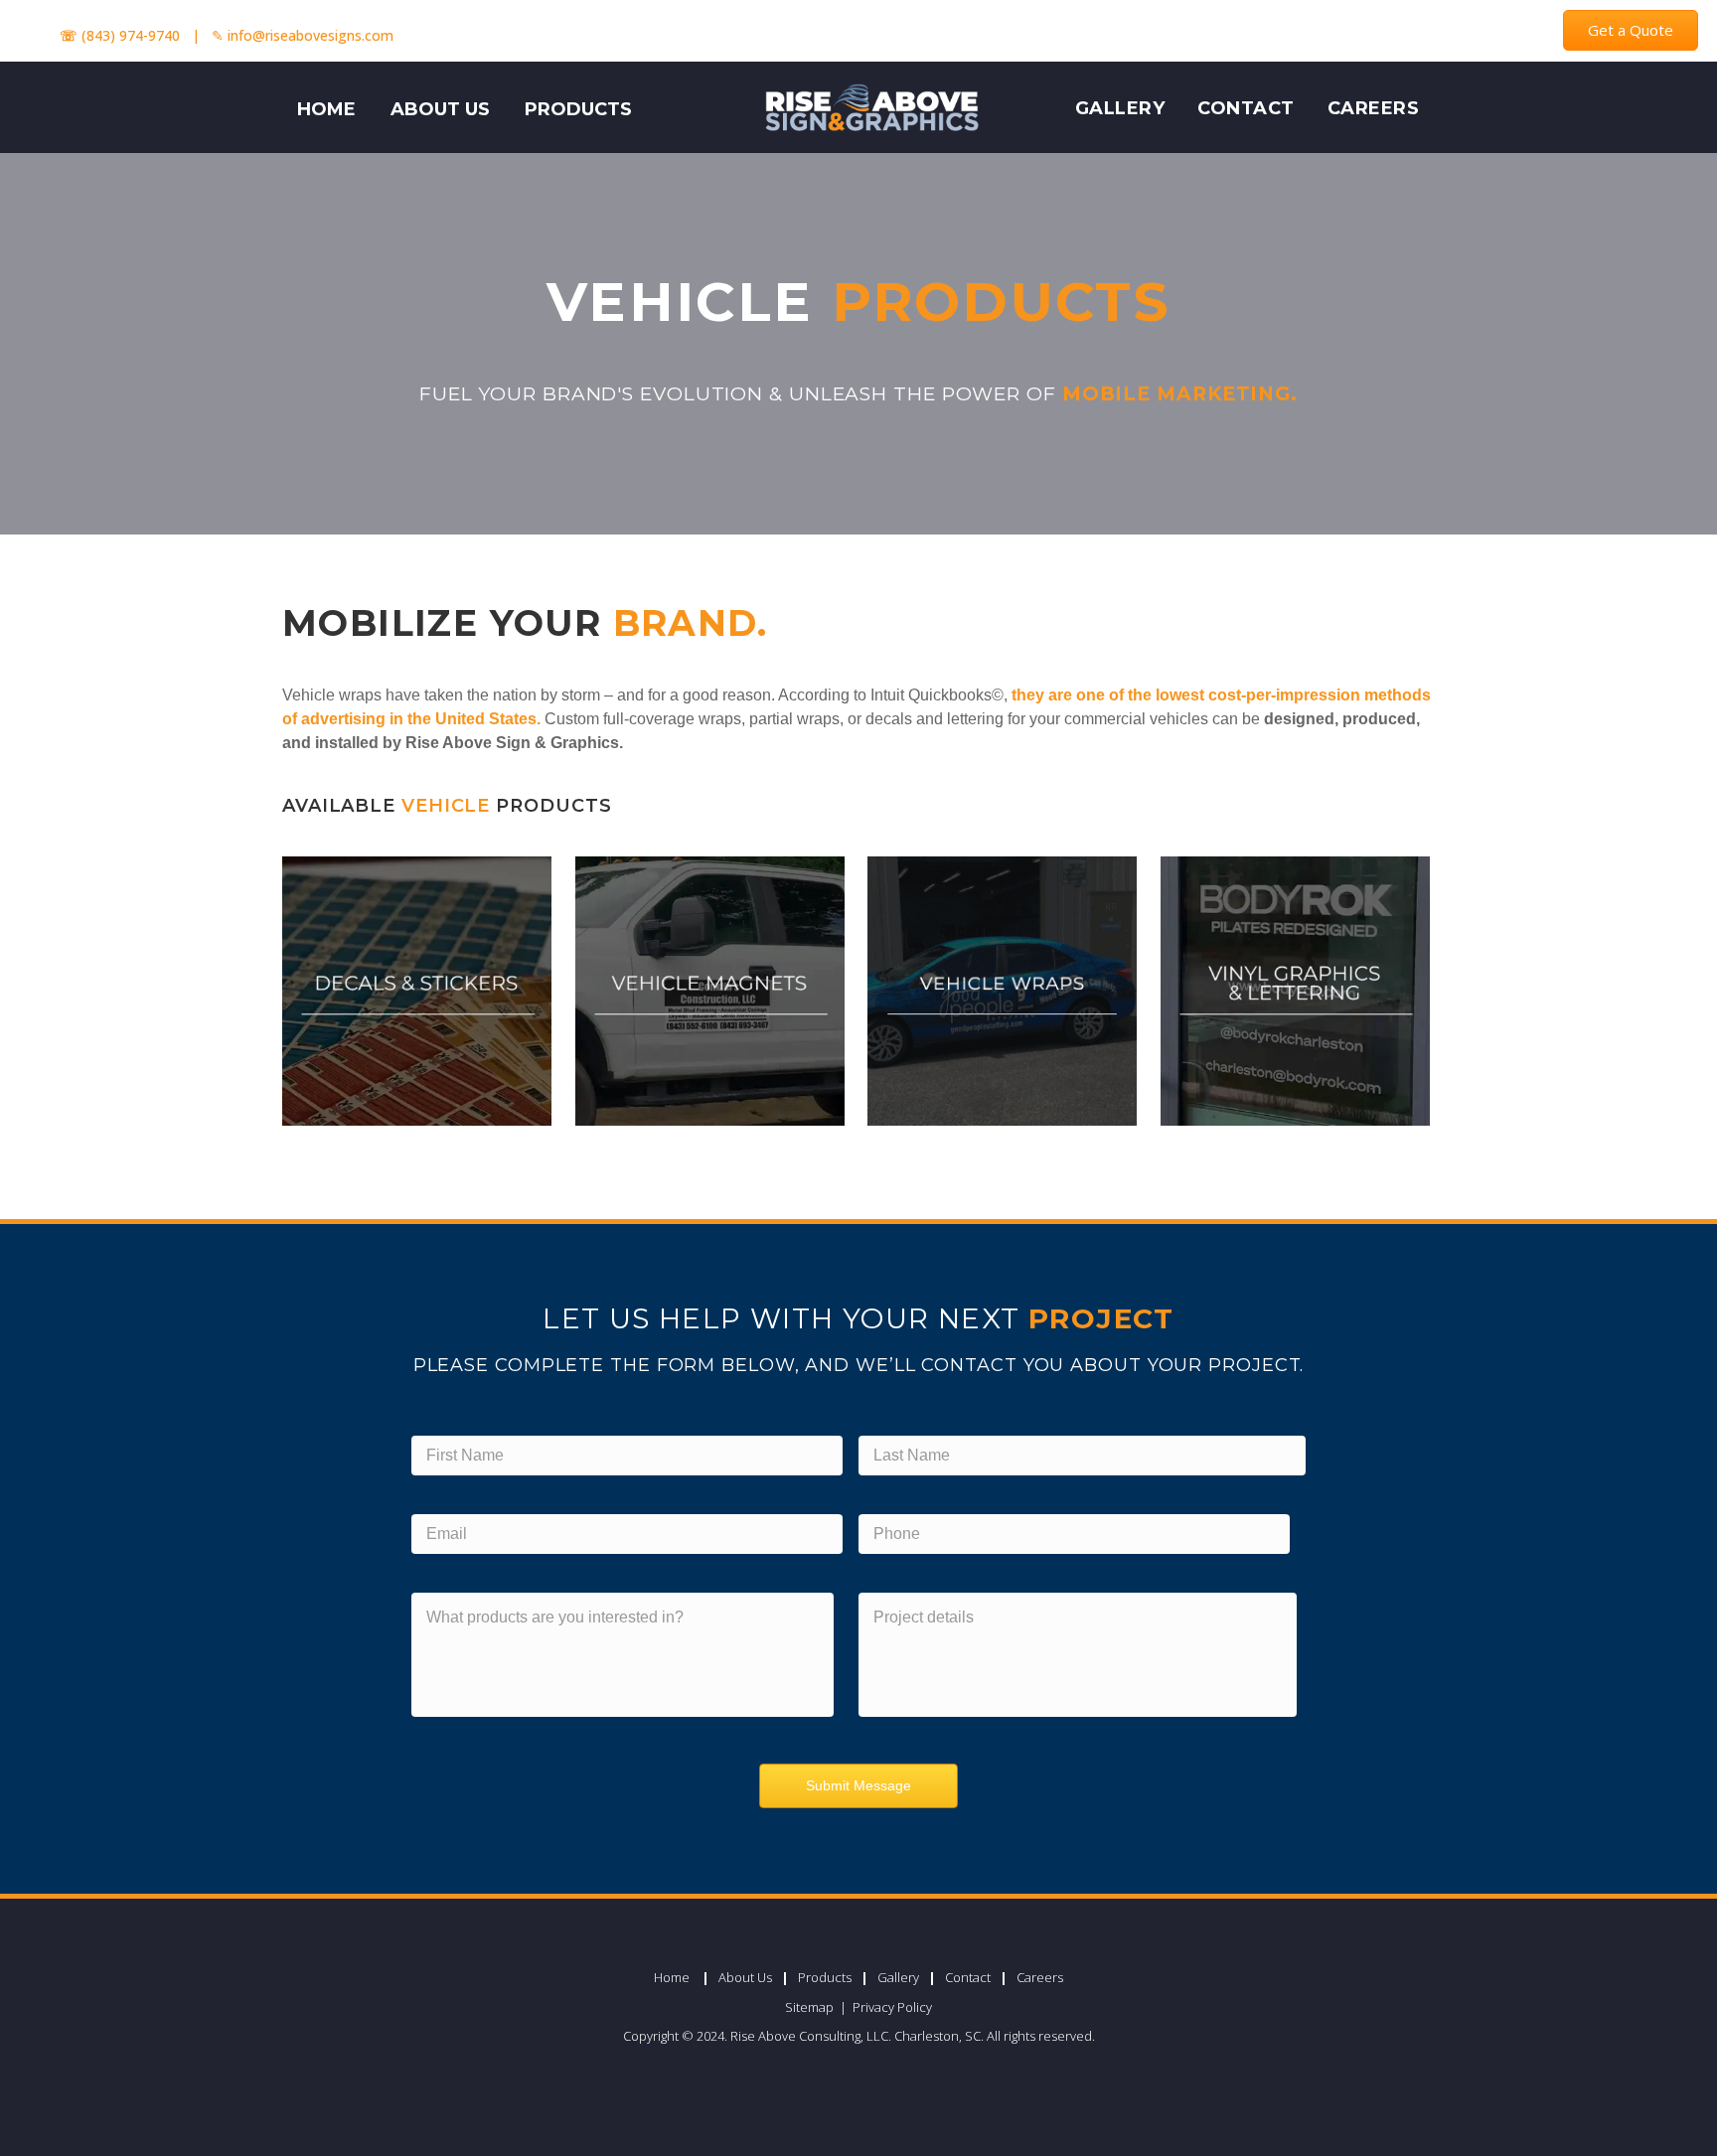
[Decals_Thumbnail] (417, 991)
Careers (1374, 108)
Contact (1246, 108)
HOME (326, 109)
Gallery (1120, 108)
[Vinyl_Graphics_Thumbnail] (1295, 991)
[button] (1631, 30)
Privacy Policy (892, 2007)
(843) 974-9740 (131, 35)
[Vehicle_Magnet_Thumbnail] (710, 991)
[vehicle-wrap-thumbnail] (1002, 991)
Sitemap (811, 2007)
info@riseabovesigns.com (311, 35)
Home (672, 1977)
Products (825, 1977)
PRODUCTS (578, 109)
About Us (745, 1977)
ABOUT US (440, 109)
